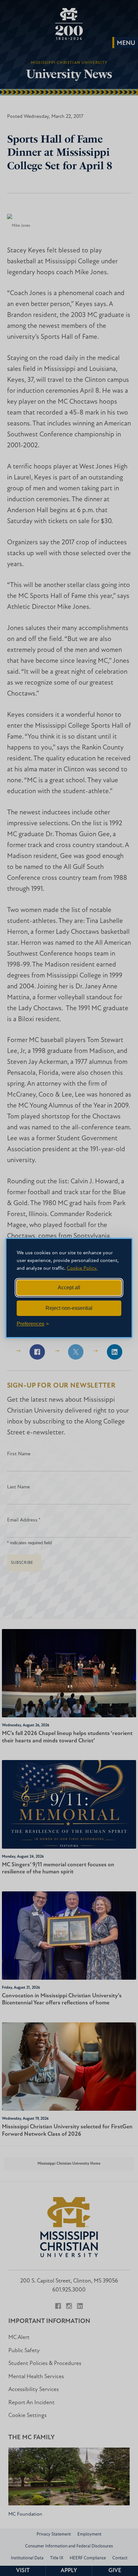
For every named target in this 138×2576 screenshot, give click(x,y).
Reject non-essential (69, 1308)
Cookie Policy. (82, 1268)
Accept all (69, 1288)
